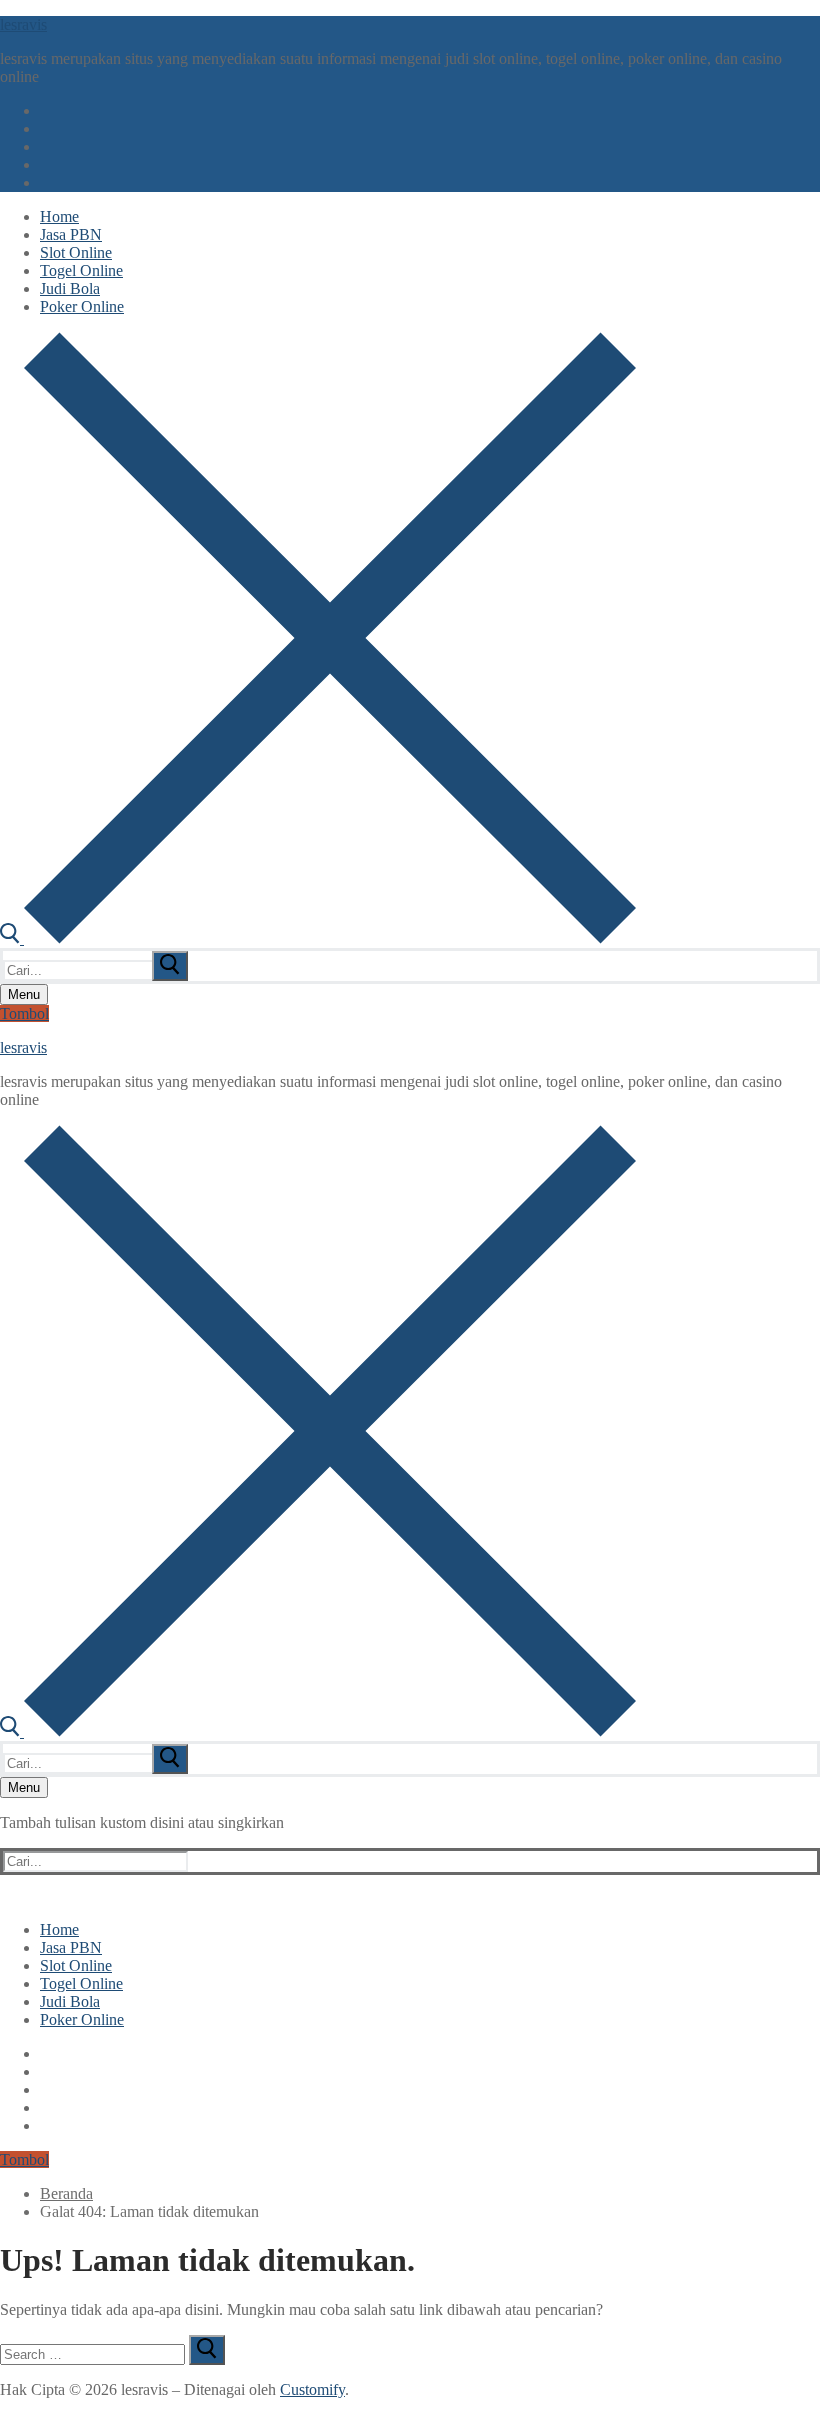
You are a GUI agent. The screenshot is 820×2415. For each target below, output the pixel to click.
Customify (312, 2389)
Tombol (24, 1013)
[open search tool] (318, 938)
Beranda (66, 2193)
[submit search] (170, 966)
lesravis (23, 24)
